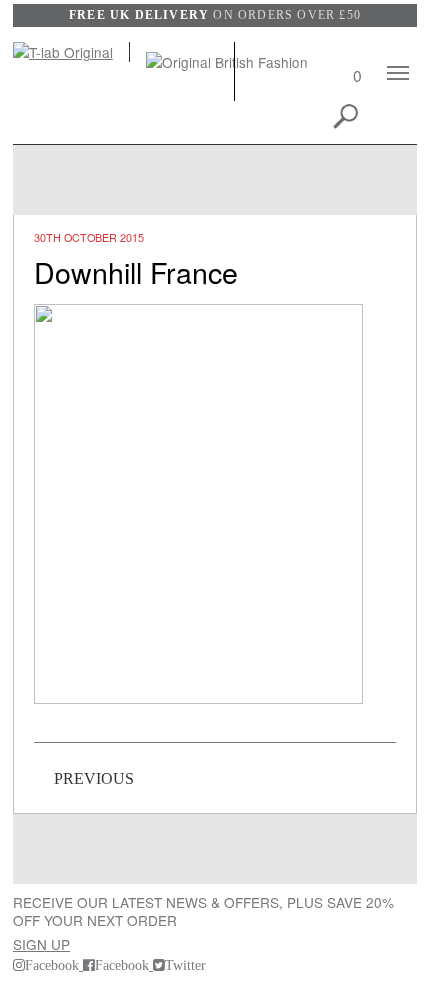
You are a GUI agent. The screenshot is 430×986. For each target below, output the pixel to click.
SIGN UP (41, 944)
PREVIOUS (94, 778)
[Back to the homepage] (71, 52)
